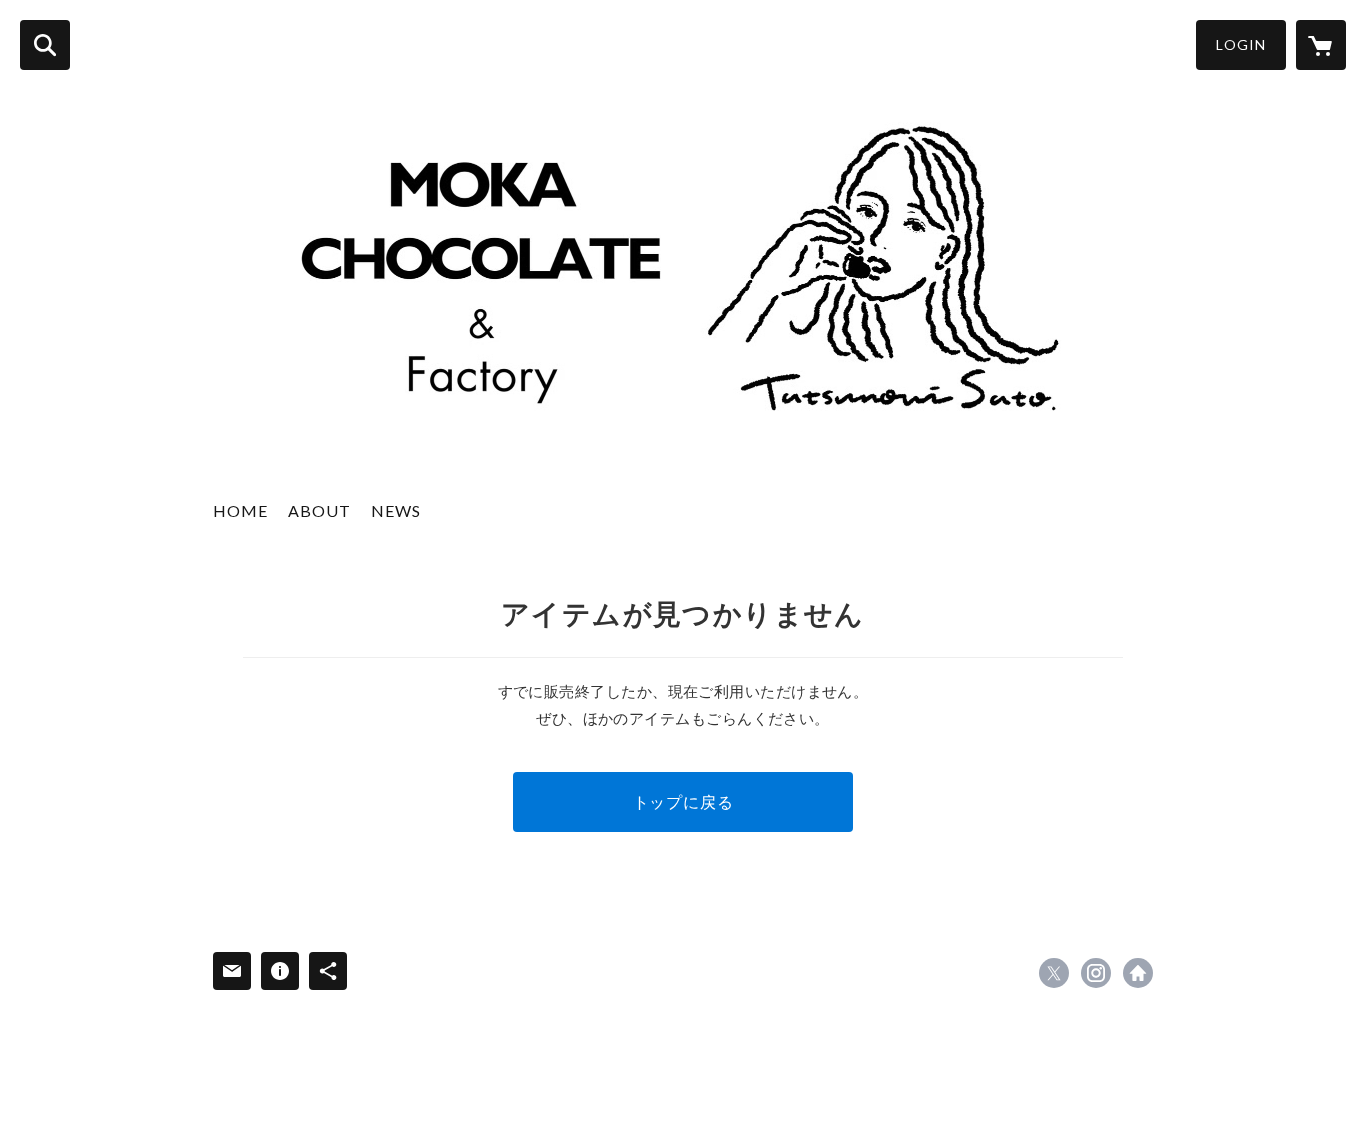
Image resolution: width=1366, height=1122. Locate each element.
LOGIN (1241, 44)
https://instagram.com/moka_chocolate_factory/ (1096, 973)
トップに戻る (683, 801)
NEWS (396, 510)
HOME (240, 510)
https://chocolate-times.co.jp (1138, 973)
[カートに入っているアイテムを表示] (1321, 45)
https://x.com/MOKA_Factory (1054, 973)
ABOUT (319, 510)
